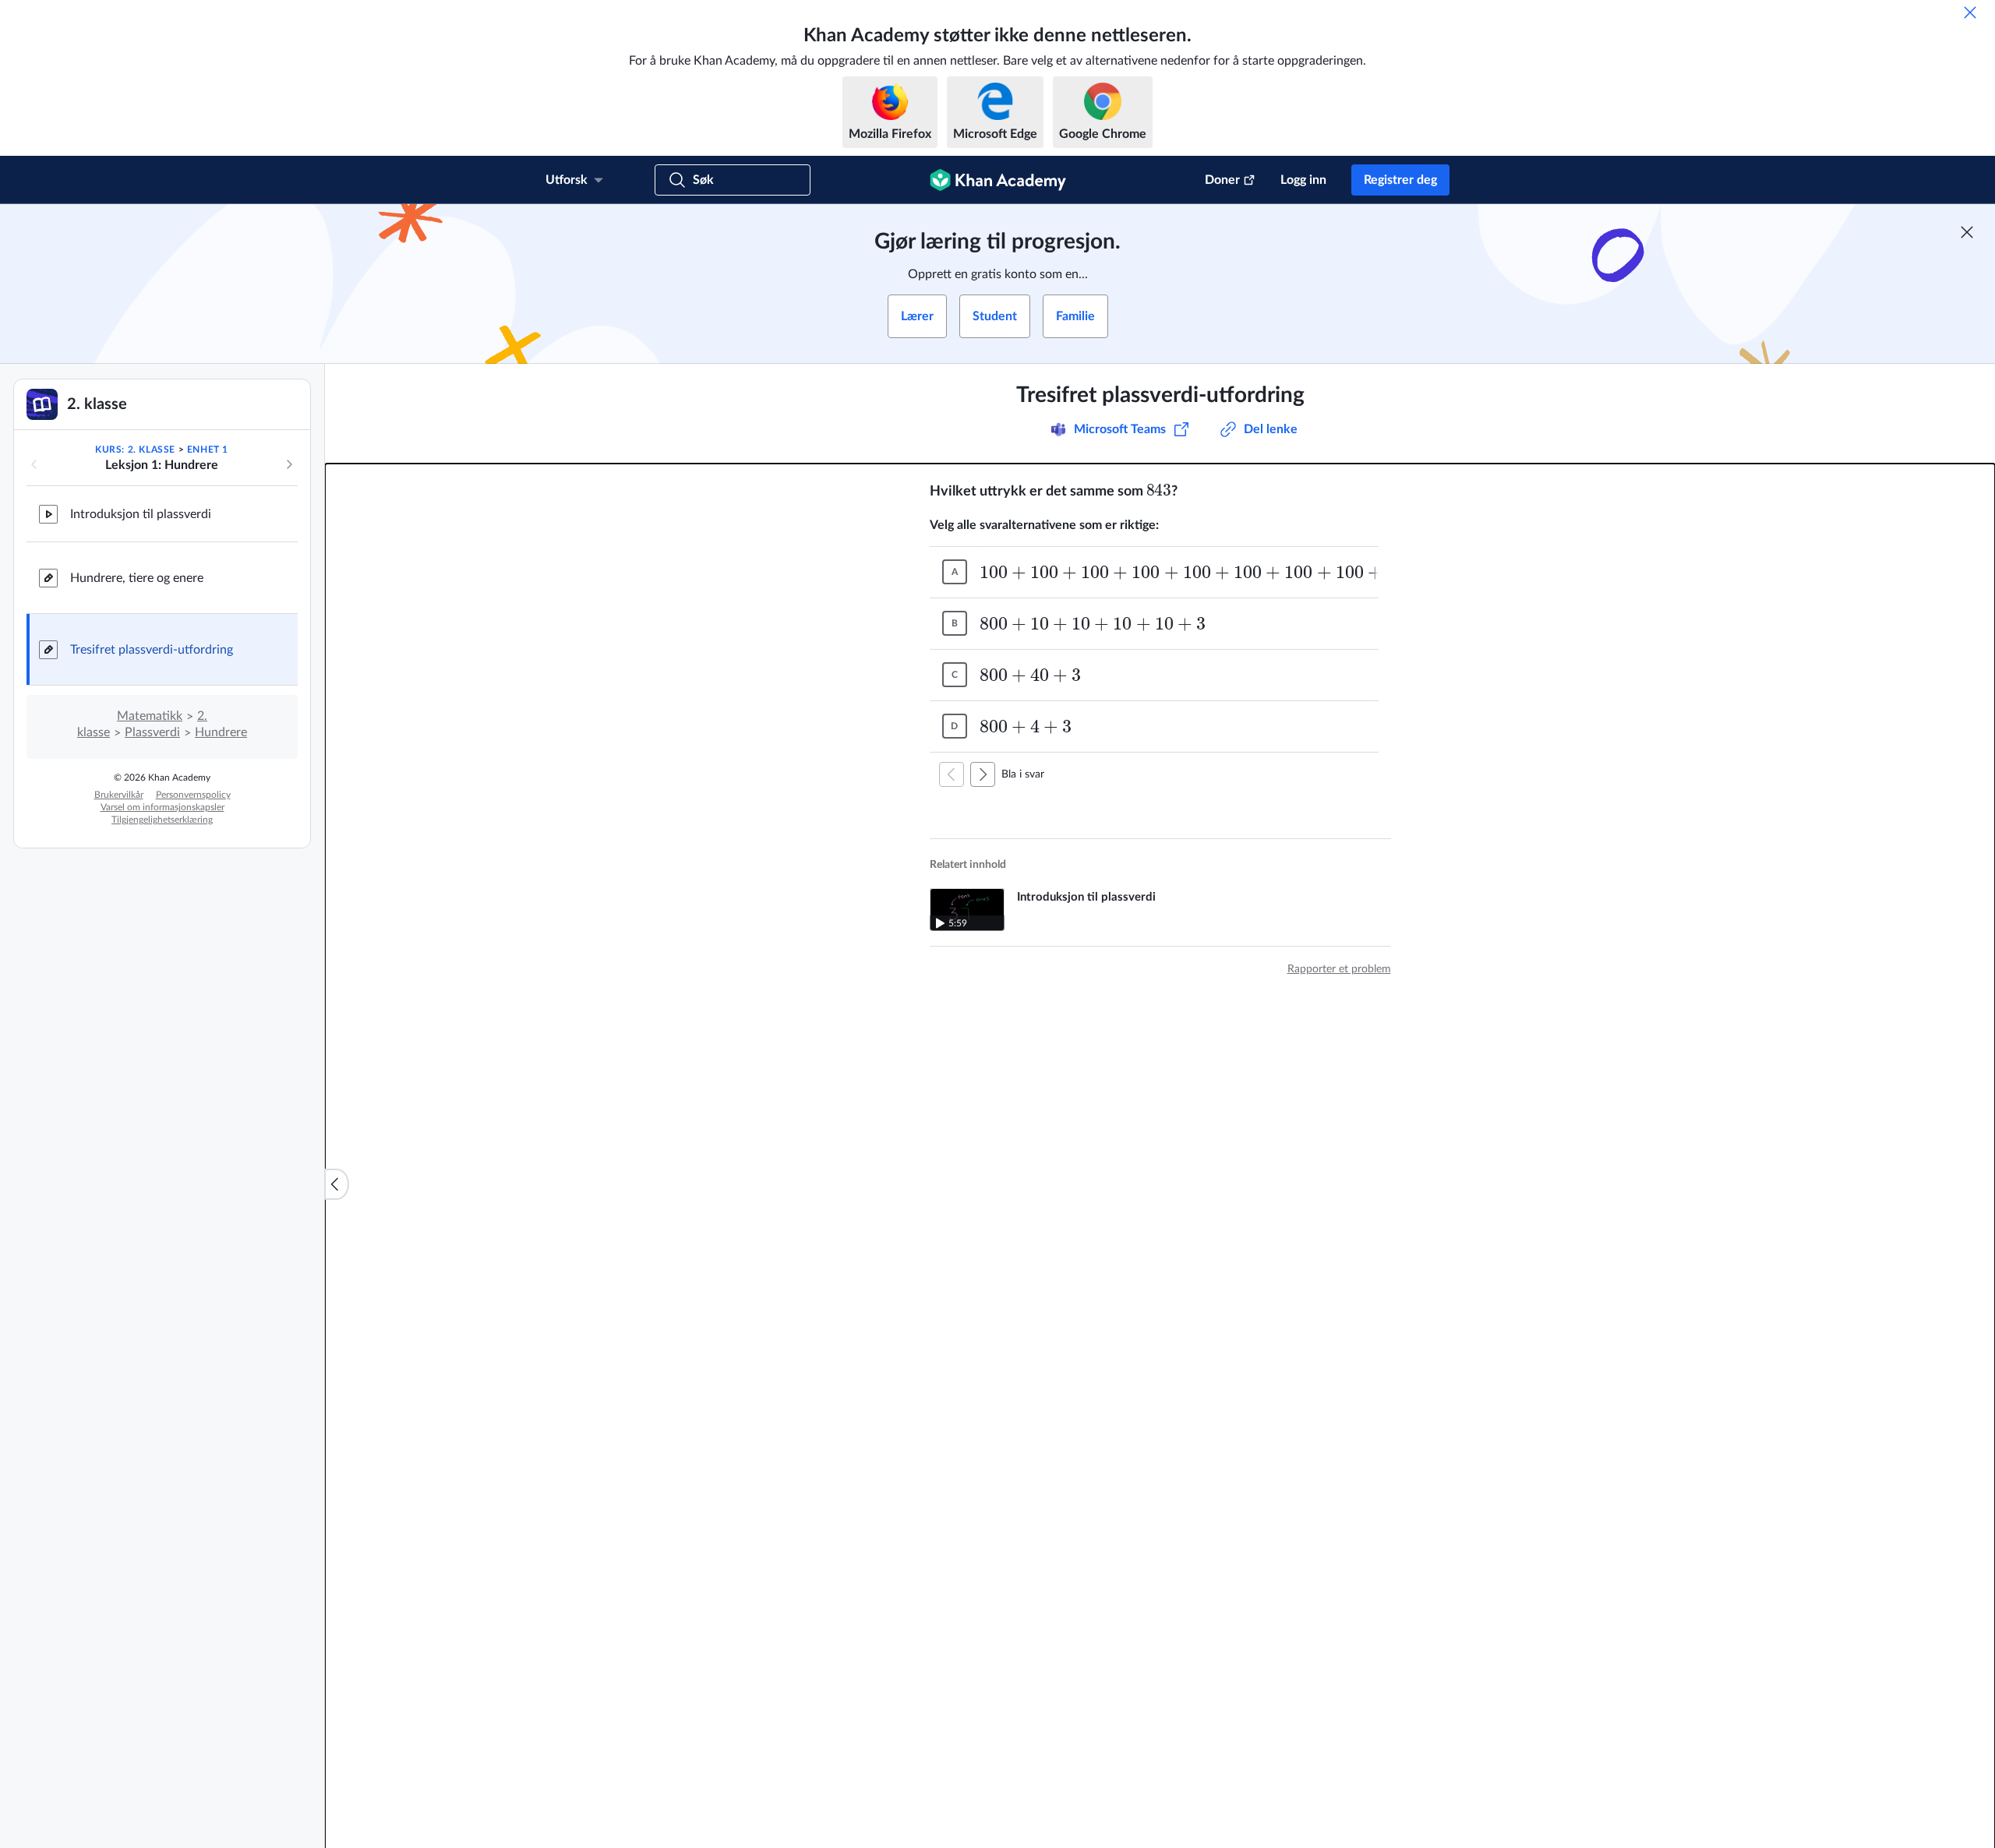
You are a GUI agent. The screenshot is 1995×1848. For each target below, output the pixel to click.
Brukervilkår (119, 795)
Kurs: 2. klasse (135, 450)
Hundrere (221, 732)
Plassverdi (152, 732)
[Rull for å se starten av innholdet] (952, 774)
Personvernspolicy (193, 795)
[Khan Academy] (998, 180)
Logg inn (1303, 180)
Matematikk (150, 716)
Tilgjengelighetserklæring (162, 820)
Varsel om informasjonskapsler (162, 807)
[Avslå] (1970, 12)
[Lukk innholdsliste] (337, 1184)
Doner (1222, 180)
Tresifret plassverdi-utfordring (152, 650)
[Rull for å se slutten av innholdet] (983, 774)
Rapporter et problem (1339, 969)
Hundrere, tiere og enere (137, 578)
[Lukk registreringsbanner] (1967, 232)
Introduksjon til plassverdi (141, 514)
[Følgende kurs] (289, 464)
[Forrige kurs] (34, 464)
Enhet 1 (208, 450)
